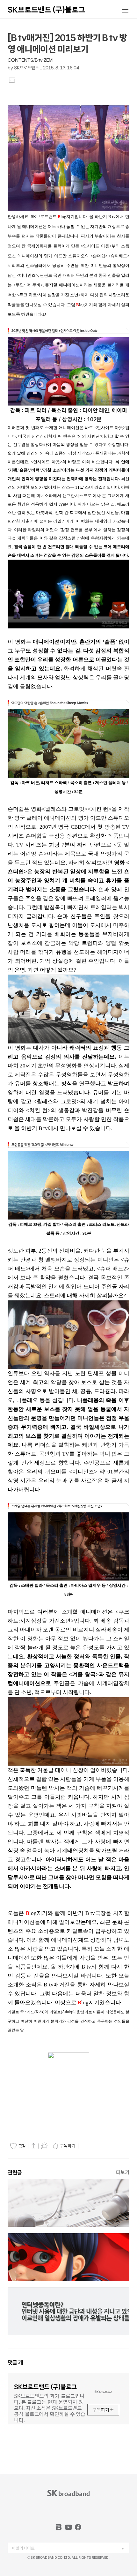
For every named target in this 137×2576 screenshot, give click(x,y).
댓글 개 (15, 2362)
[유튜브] (68, 2527)
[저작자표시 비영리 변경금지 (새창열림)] (89, 2146)
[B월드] (59, 2527)
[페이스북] (78, 2527)
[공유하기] (33, 2146)
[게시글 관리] (44, 2146)
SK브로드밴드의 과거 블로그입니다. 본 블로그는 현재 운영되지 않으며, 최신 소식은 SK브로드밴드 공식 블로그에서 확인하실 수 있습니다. (50, 2407)
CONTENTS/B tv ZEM (30, 60)
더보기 (123, 2172)
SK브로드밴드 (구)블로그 (46, 10)
